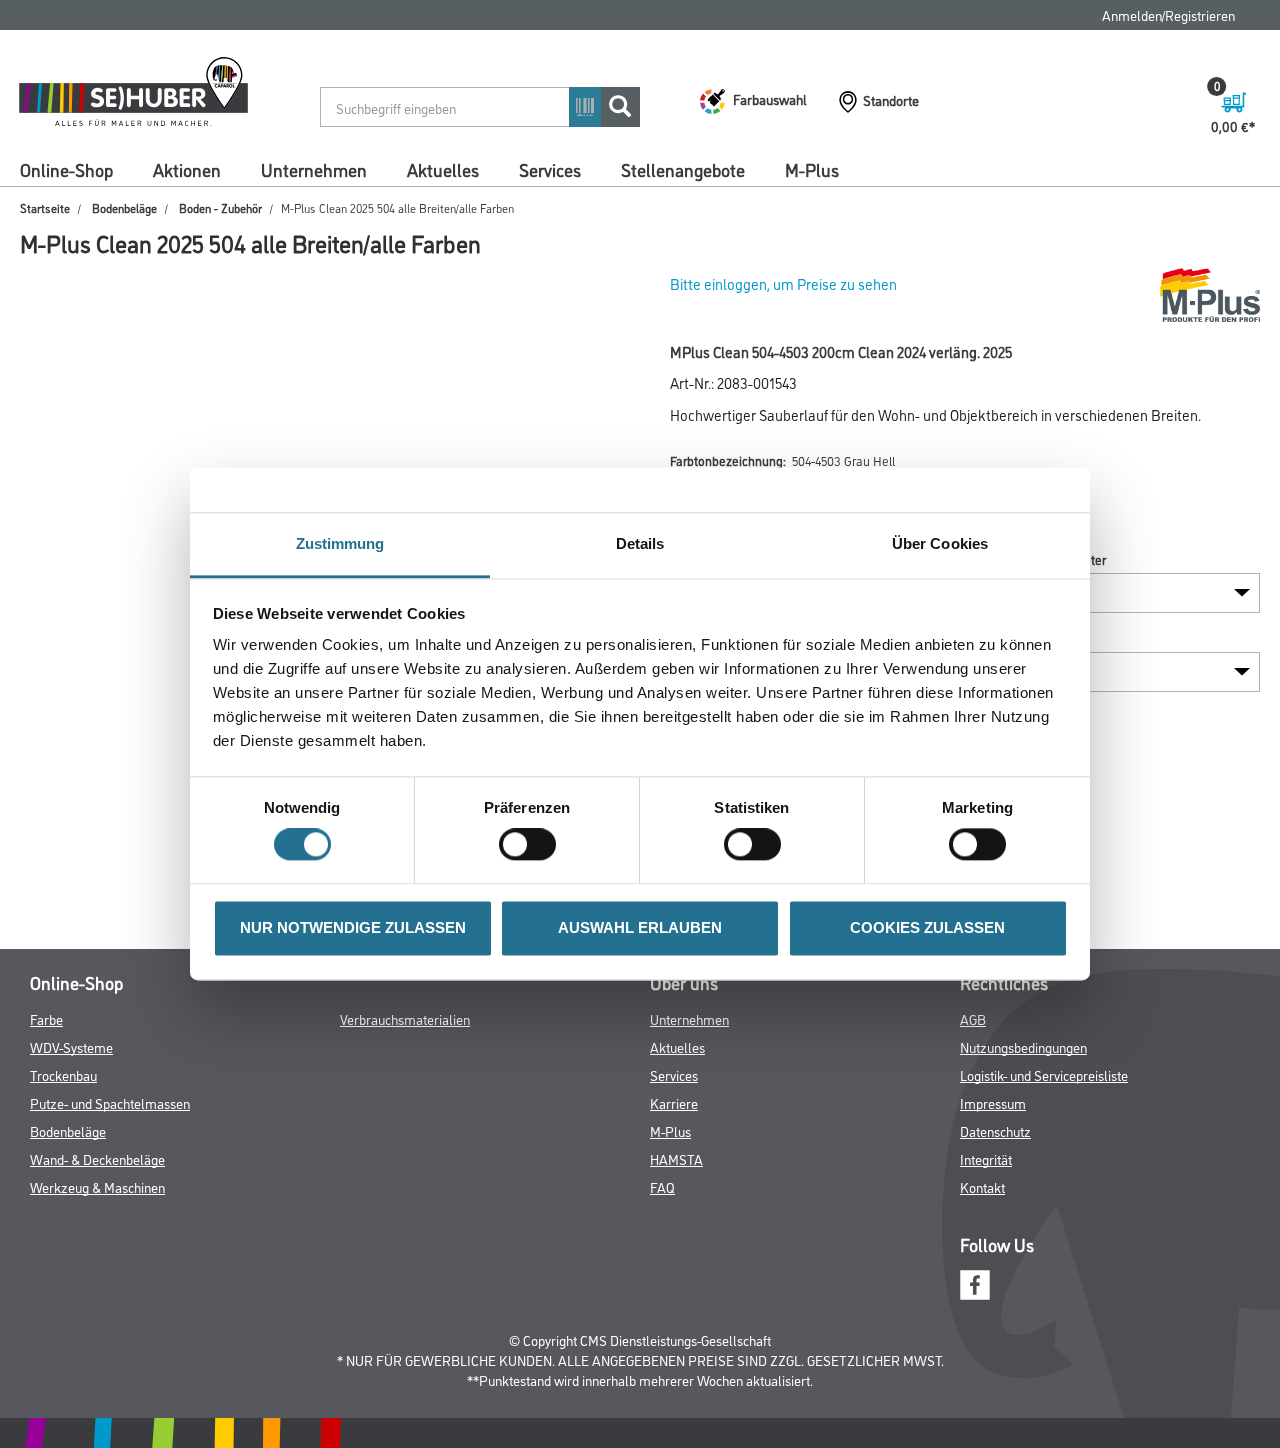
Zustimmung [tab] (340, 543)
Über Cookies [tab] (940, 543)
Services (550, 169)
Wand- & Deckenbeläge (97, 1158)
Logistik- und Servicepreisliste (1044, 1074)
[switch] (532, 845)
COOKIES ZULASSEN (927, 927)
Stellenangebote (683, 169)
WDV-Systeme (71, 1046)
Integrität (986, 1158)
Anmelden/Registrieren (1168, 14)
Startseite (45, 207)
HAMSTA (676, 1158)
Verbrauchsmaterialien (405, 1018)
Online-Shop (66, 169)
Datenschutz (995, 1130)
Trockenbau (63, 1074)
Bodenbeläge (124, 207)
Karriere (674, 1102)
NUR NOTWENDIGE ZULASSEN (353, 927)
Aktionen (187, 169)
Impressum (993, 1102)
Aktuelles (443, 169)
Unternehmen (314, 169)
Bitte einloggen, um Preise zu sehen (783, 283)
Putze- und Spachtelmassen (110, 1102)
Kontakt (982, 1186)
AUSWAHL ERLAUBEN (640, 927)
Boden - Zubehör (220, 207)
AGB (973, 1018)
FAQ (662, 1186)
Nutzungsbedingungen (1023, 1046)
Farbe (46, 1018)
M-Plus (812, 169)
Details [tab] (640, 543)
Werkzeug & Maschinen (97, 1186)
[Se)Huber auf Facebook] (975, 1282)
